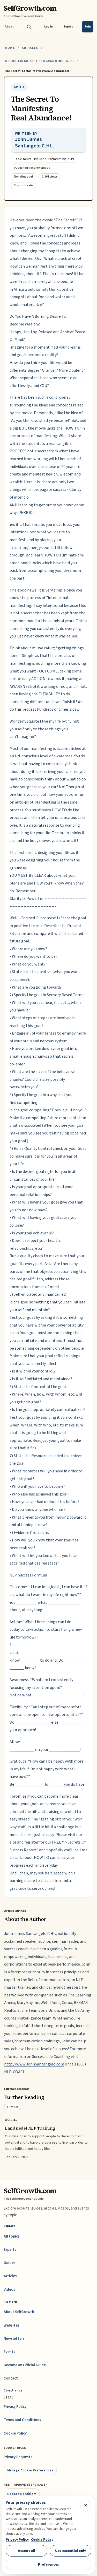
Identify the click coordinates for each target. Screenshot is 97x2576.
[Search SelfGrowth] (29, 27)
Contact (11, 2378)
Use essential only (71, 2551)
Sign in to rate (23, 185)
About (9, 27)
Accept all (26, 2551)
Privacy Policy (15, 2407)
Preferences (48, 2564)
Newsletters (14, 2339)
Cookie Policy (15, 2433)
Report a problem (22, 2494)
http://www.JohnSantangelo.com (34, 2064)
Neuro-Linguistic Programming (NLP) (40, 61)
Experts (10, 2250)
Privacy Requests (18, 2457)
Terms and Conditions (22, 2420)
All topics (12, 2236)
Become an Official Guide (25, 2365)
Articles (30, 48)
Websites (12, 2325)
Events (9, 2352)
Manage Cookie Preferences (30, 2470)
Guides (10, 2263)
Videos (9, 2290)
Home (10, 48)
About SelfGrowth (19, 2312)
